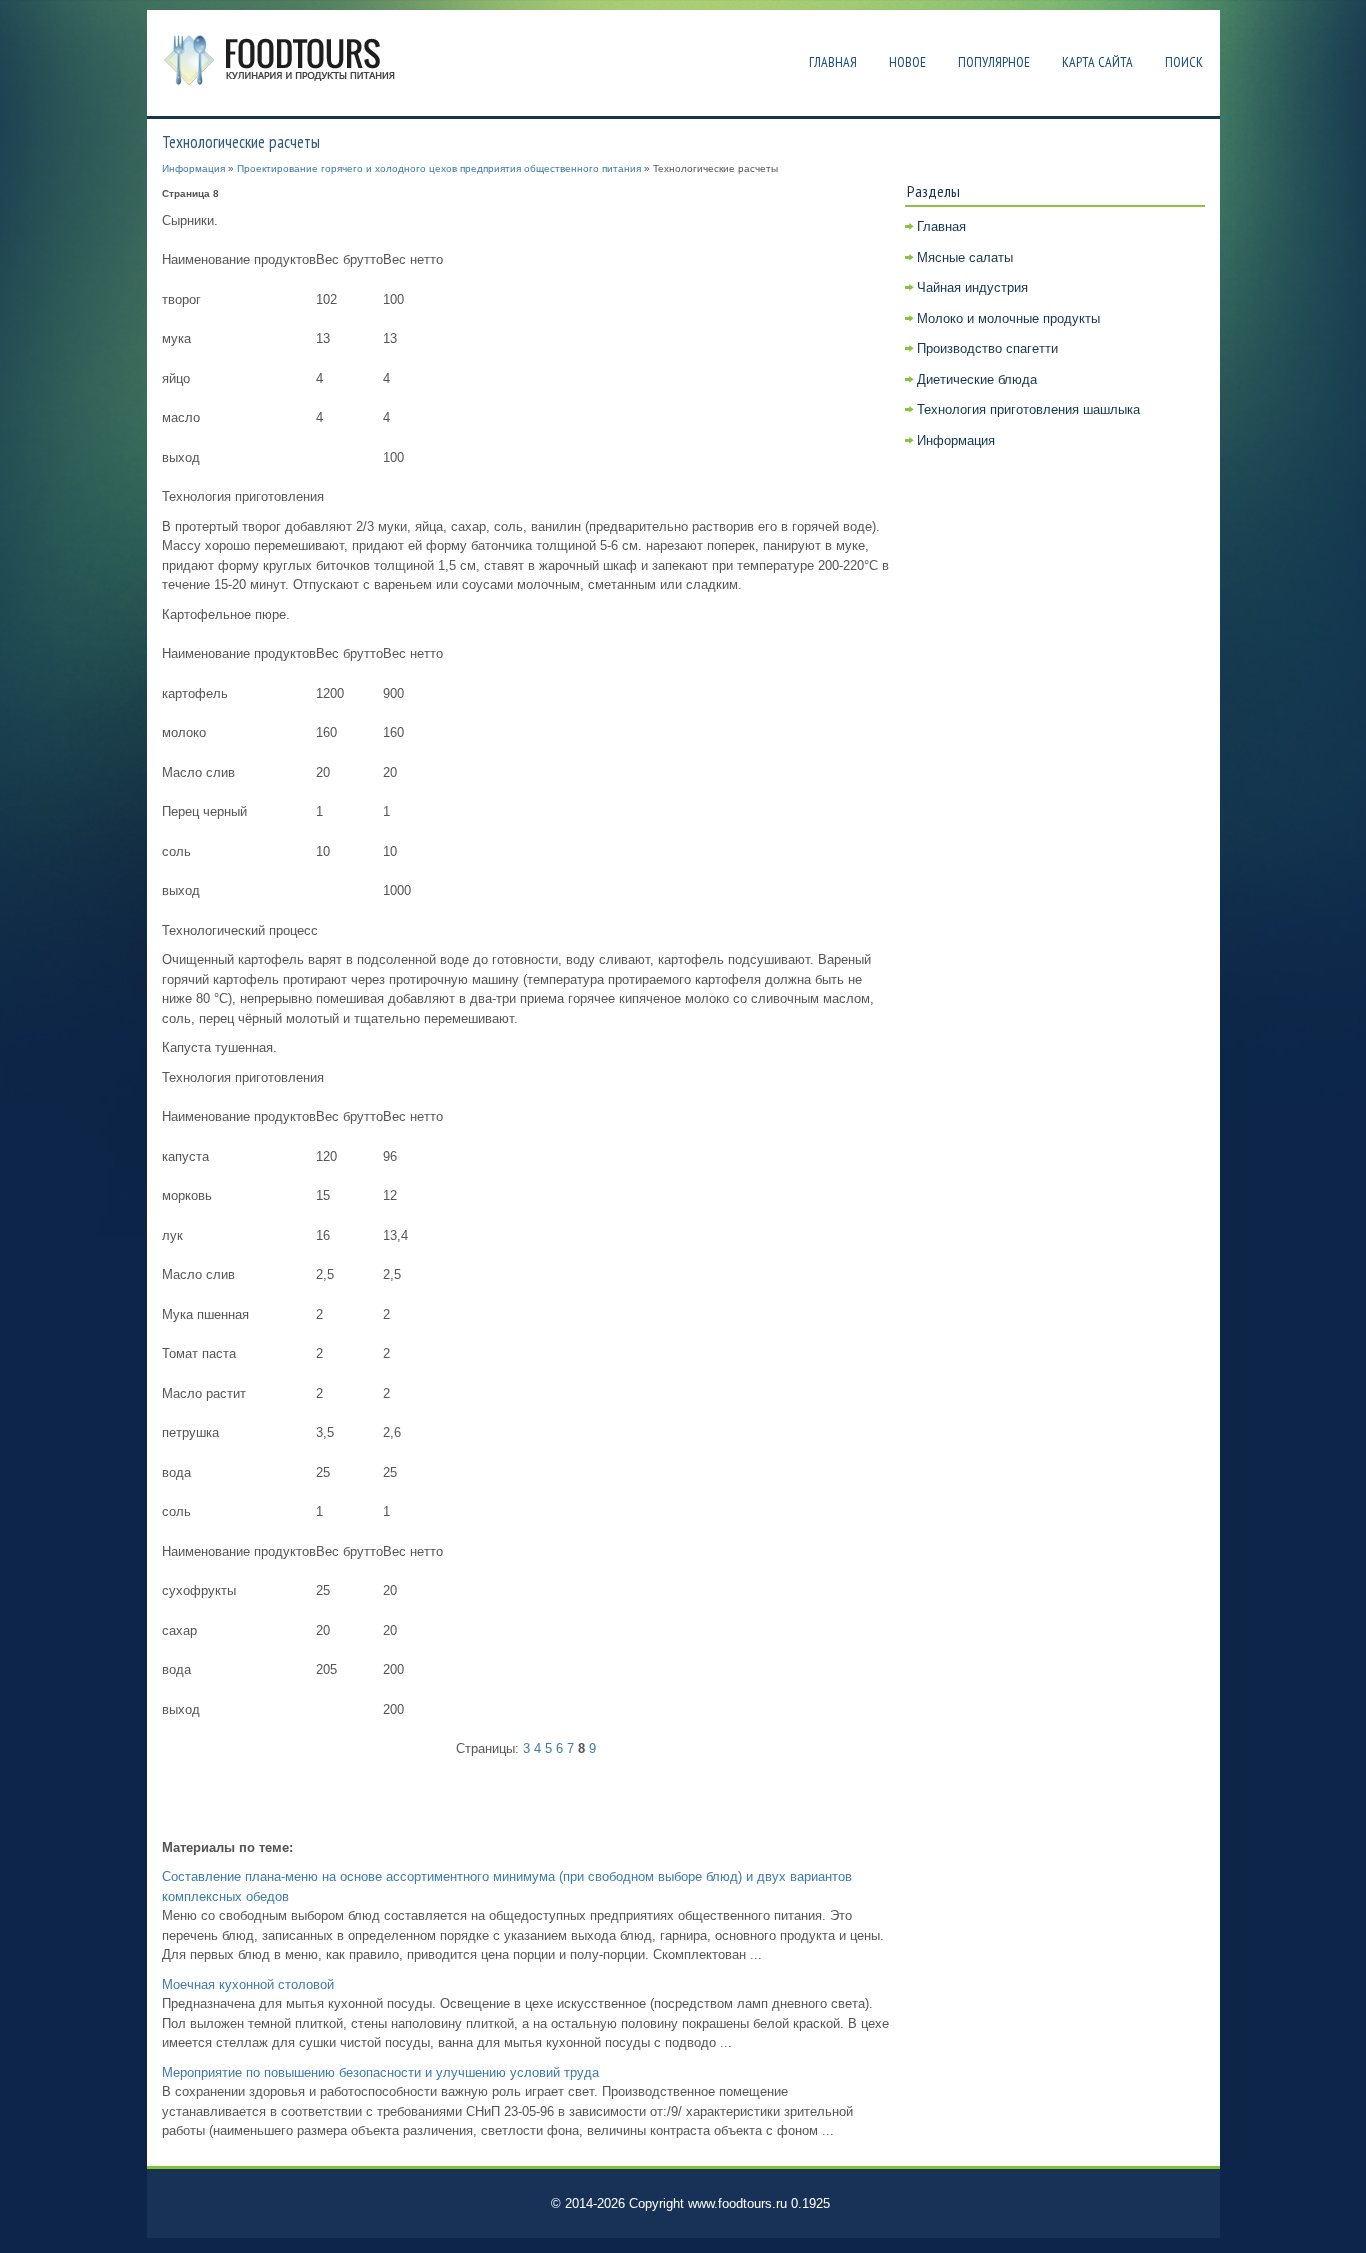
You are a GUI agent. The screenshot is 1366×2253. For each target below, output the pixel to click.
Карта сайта (1097, 62)
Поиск (1184, 62)
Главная (833, 62)
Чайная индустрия (972, 287)
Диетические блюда (977, 379)
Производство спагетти (987, 348)
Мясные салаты (965, 257)
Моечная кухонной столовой (248, 1984)
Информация (193, 168)
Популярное (994, 62)
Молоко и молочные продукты (1008, 318)
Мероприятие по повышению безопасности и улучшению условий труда (380, 2072)
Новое (907, 62)
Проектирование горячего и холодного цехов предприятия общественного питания (439, 168)
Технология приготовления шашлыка (1028, 409)
